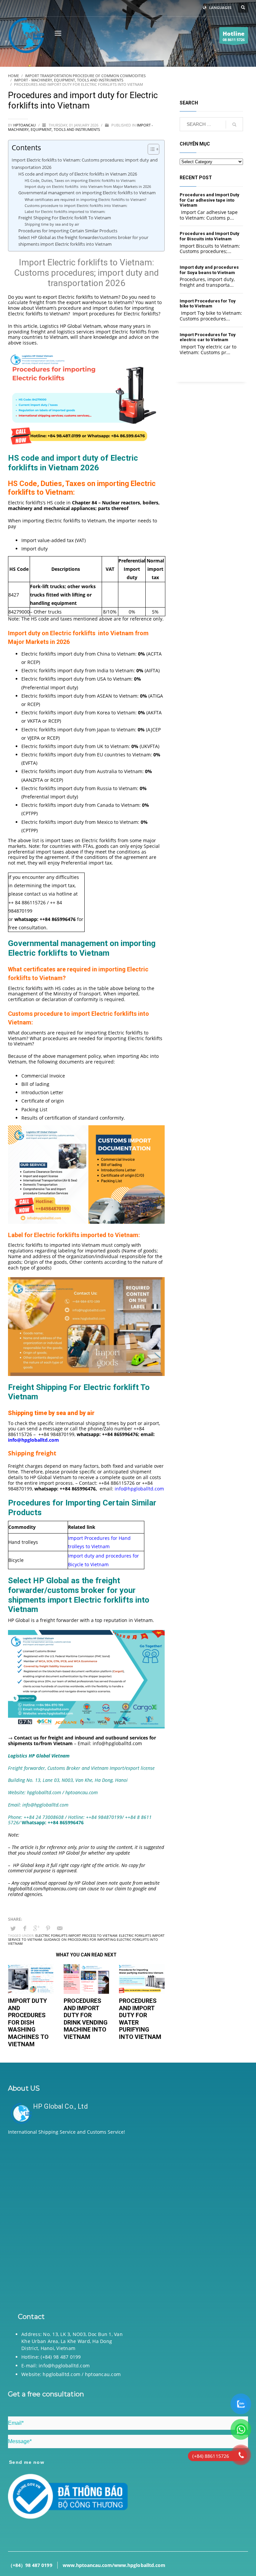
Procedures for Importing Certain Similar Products (68, 231)
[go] (234, 125)
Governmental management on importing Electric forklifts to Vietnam (88, 193)
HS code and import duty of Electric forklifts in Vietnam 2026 (78, 174)
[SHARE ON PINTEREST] (48, 1928)
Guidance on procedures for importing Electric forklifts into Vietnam (83, 1941)
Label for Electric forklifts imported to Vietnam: (65, 211)
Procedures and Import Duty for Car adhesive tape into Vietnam (209, 200)
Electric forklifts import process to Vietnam (76, 1935)
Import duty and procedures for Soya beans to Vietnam (209, 270)
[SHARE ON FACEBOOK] (25, 1928)
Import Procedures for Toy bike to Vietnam (208, 304)
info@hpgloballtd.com (139, 1489)
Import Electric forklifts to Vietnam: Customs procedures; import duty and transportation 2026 (85, 163)
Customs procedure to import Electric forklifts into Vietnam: (76, 205)
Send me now (27, 2462)
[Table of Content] (153, 149)
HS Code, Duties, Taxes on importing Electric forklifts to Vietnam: (81, 180)
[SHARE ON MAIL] (60, 1928)
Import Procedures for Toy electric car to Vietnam (208, 337)
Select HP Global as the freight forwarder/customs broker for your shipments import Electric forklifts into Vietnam (83, 241)
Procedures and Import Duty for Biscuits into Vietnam (209, 236)
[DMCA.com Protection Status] (128, 2222)
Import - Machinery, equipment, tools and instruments (80, 127)
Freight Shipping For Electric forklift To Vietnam (65, 218)
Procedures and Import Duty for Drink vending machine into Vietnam (86, 2019)
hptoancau (25, 125)
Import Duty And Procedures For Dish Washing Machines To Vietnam (28, 2022)
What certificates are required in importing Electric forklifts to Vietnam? (86, 199)
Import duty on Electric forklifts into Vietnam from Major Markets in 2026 (88, 186)
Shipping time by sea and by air (52, 224)
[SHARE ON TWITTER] (13, 1928)
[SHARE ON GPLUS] (36, 1928)
